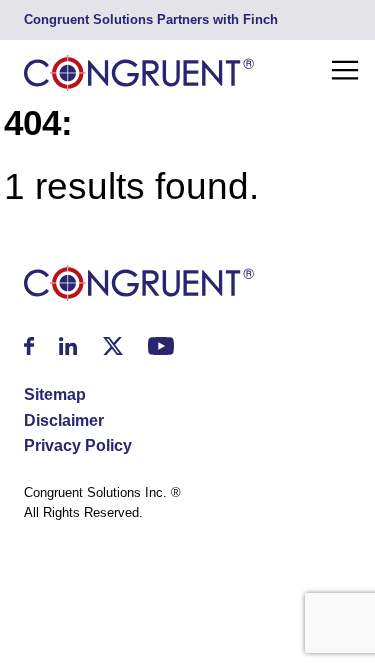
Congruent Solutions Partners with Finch (151, 19)
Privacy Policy (78, 445)
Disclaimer (64, 420)
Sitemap (55, 394)
